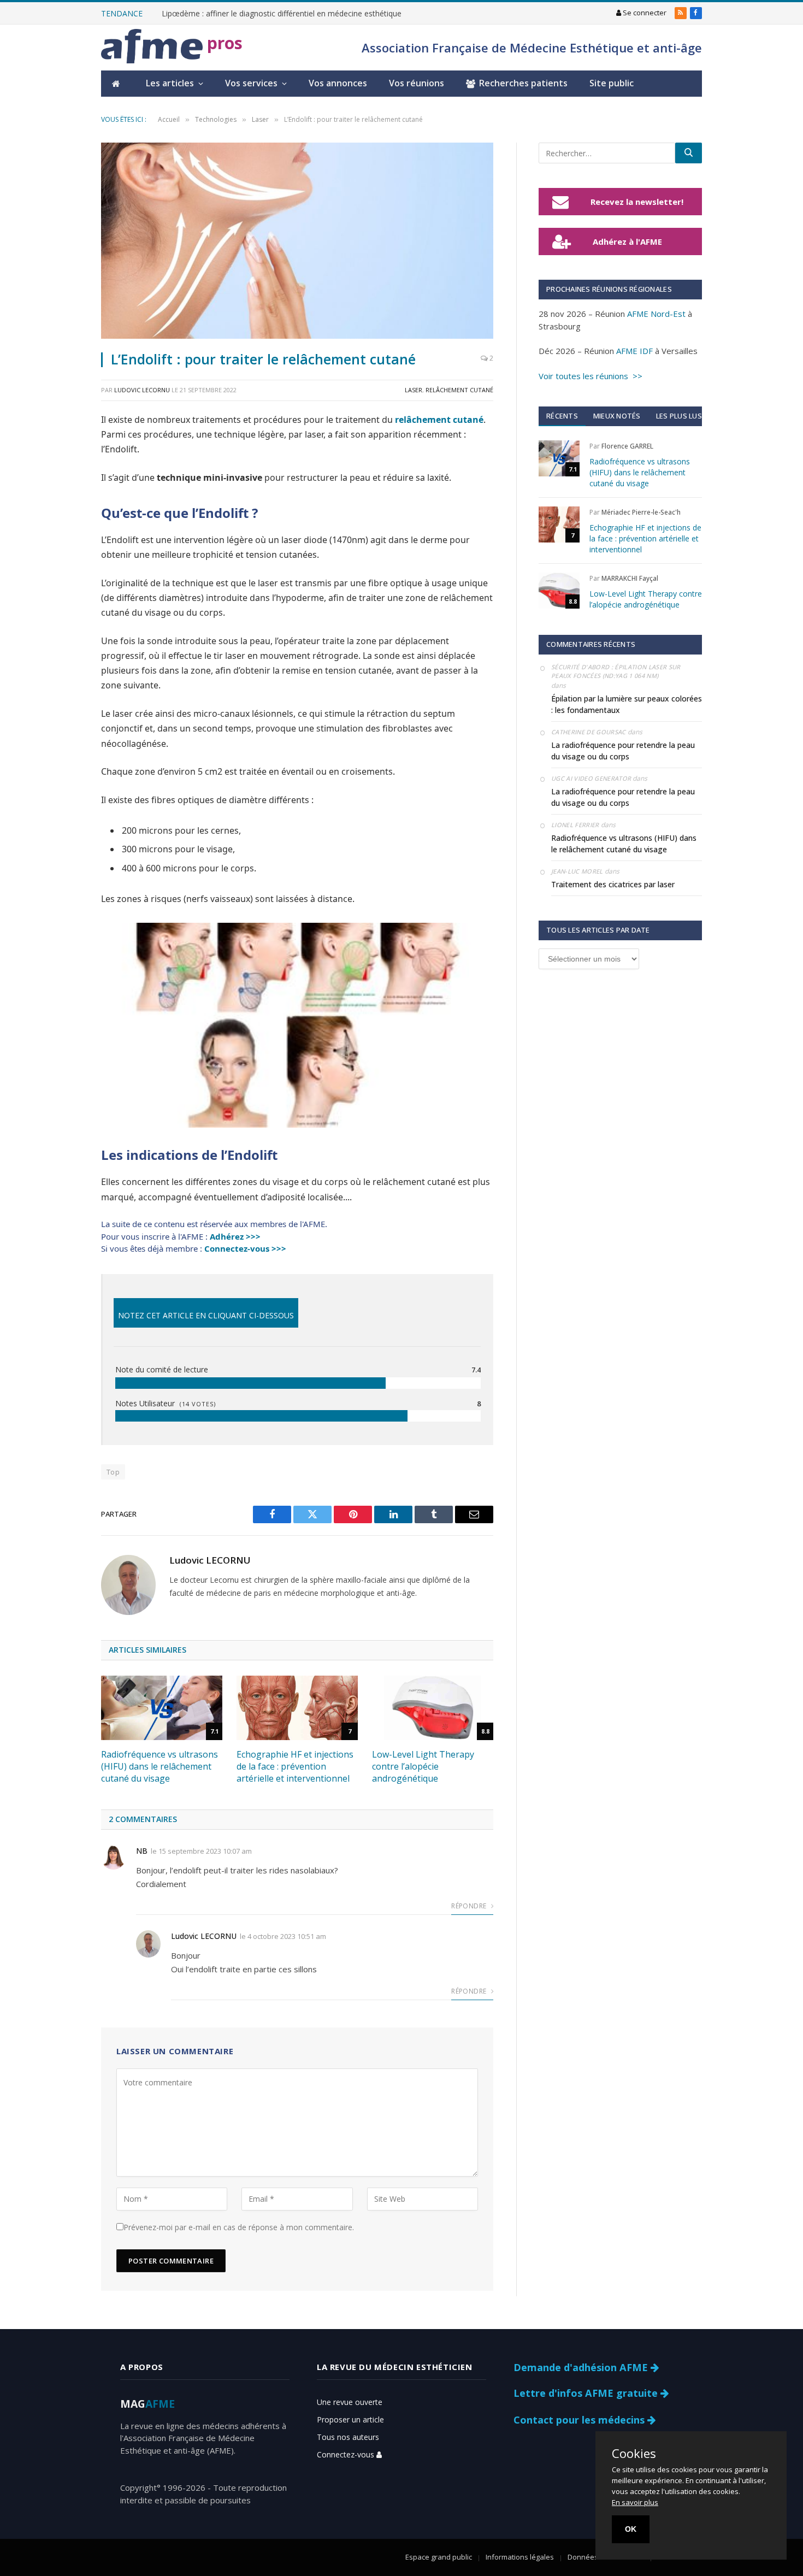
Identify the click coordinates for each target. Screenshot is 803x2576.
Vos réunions (417, 83)
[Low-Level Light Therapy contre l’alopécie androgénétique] (433, 1708)
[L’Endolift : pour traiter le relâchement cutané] (297, 241)
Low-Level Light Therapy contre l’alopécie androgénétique (423, 1767)
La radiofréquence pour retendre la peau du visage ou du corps (623, 751)
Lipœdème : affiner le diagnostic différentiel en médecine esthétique (282, 14)
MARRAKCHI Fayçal (630, 578)
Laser (414, 390)
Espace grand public (439, 2557)
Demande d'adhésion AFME (582, 2367)
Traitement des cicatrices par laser (613, 884)
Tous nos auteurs (348, 2437)
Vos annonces (338, 83)
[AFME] (152, 48)
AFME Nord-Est (656, 314)
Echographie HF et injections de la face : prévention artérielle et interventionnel (295, 1767)
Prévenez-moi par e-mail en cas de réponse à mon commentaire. (239, 2227)
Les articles (170, 83)
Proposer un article (350, 2419)
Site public (612, 83)
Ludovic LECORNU (142, 390)
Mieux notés (617, 416)
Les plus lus (679, 416)
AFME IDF (634, 351)
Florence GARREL (627, 446)
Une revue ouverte (350, 2402)
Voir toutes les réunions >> (591, 376)
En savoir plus (635, 2502)
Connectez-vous (347, 2454)
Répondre (470, 1906)
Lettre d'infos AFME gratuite (587, 2393)
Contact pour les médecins (580, 2420)
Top (113, 1472)
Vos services (251, 83)
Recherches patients (523, 83)
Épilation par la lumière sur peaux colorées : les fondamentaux (627, 704)
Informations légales (520, 2557)
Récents (562, 416)
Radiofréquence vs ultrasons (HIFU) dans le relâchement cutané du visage (160, 1767)
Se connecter (644, 13)
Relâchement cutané (459, 390)
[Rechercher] (689, 153)
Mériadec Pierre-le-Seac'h (641, 512)
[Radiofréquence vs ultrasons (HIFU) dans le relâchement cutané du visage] (162, 1708)
